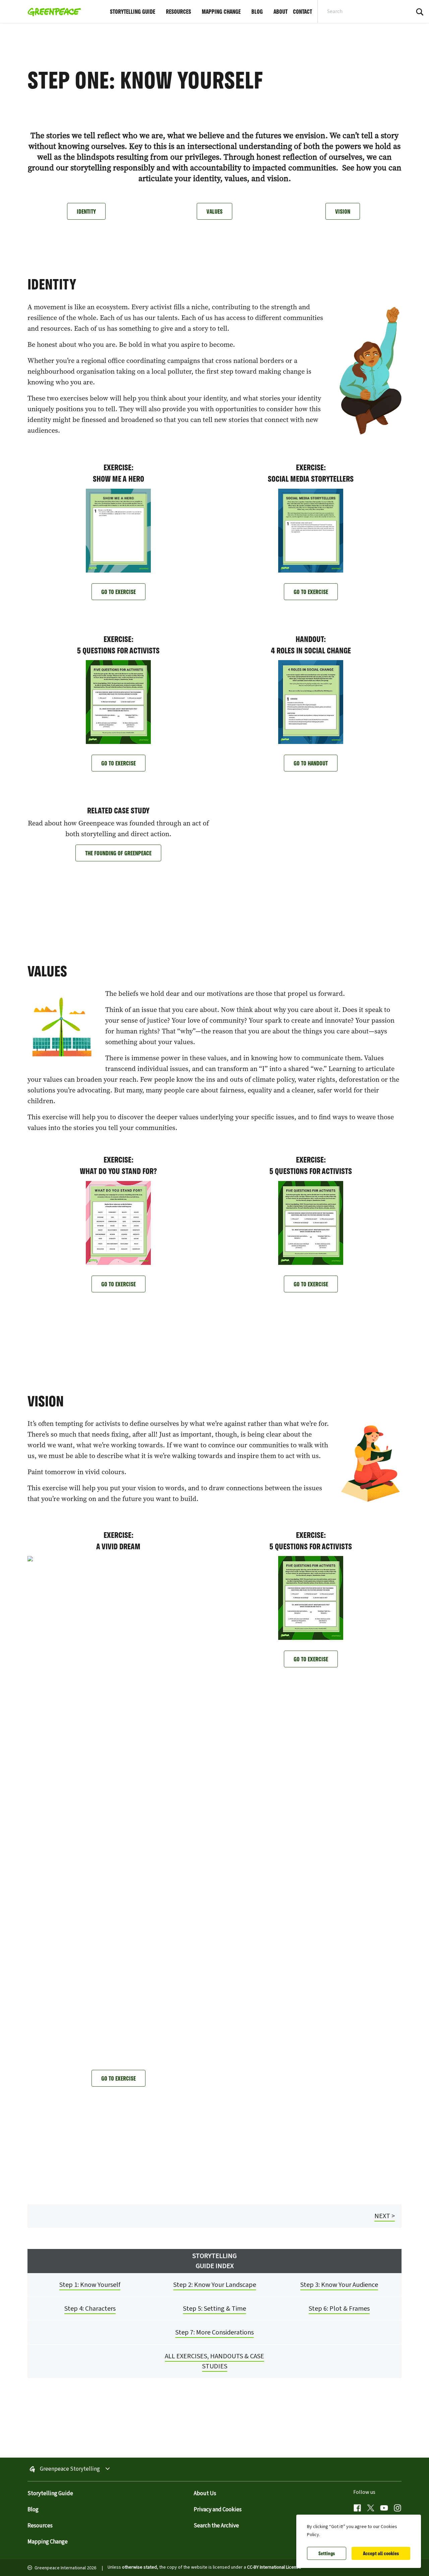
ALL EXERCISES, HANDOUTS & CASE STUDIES (214, 2361)
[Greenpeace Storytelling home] (52, 11)
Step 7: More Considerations (214, 2332)
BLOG (257, 11)
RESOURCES (178, 11)
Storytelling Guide (50, 2493)
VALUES (214, 211)
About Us (205, 2493)
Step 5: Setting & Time (214, 2309)
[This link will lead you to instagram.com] (397, 2509)
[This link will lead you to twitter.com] (371, 2509)
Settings (327, 2553)
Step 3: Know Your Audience (339, 2285)
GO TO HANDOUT (311, 763)
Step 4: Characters (90, 2309)
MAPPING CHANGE (221, 11)
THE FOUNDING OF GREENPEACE (118, 853)
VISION (343, 211)
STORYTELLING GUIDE (133, 11)
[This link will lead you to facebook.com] (357, 2509)
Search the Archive (216, 2526)
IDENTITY (86, 211)
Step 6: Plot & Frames (339, 2309)
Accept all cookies (381, 2553)
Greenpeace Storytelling (70, 2469)
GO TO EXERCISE (118, 592)
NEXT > (385, 2216)
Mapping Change (48, 2542)
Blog (33, 2510)
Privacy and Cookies (218, 2510)
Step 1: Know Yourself (90, 2285)
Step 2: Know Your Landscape (215, 2285)
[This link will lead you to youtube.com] (384, 2509)
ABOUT (281, 11)
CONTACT (302, 11)
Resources (40, 2526)
